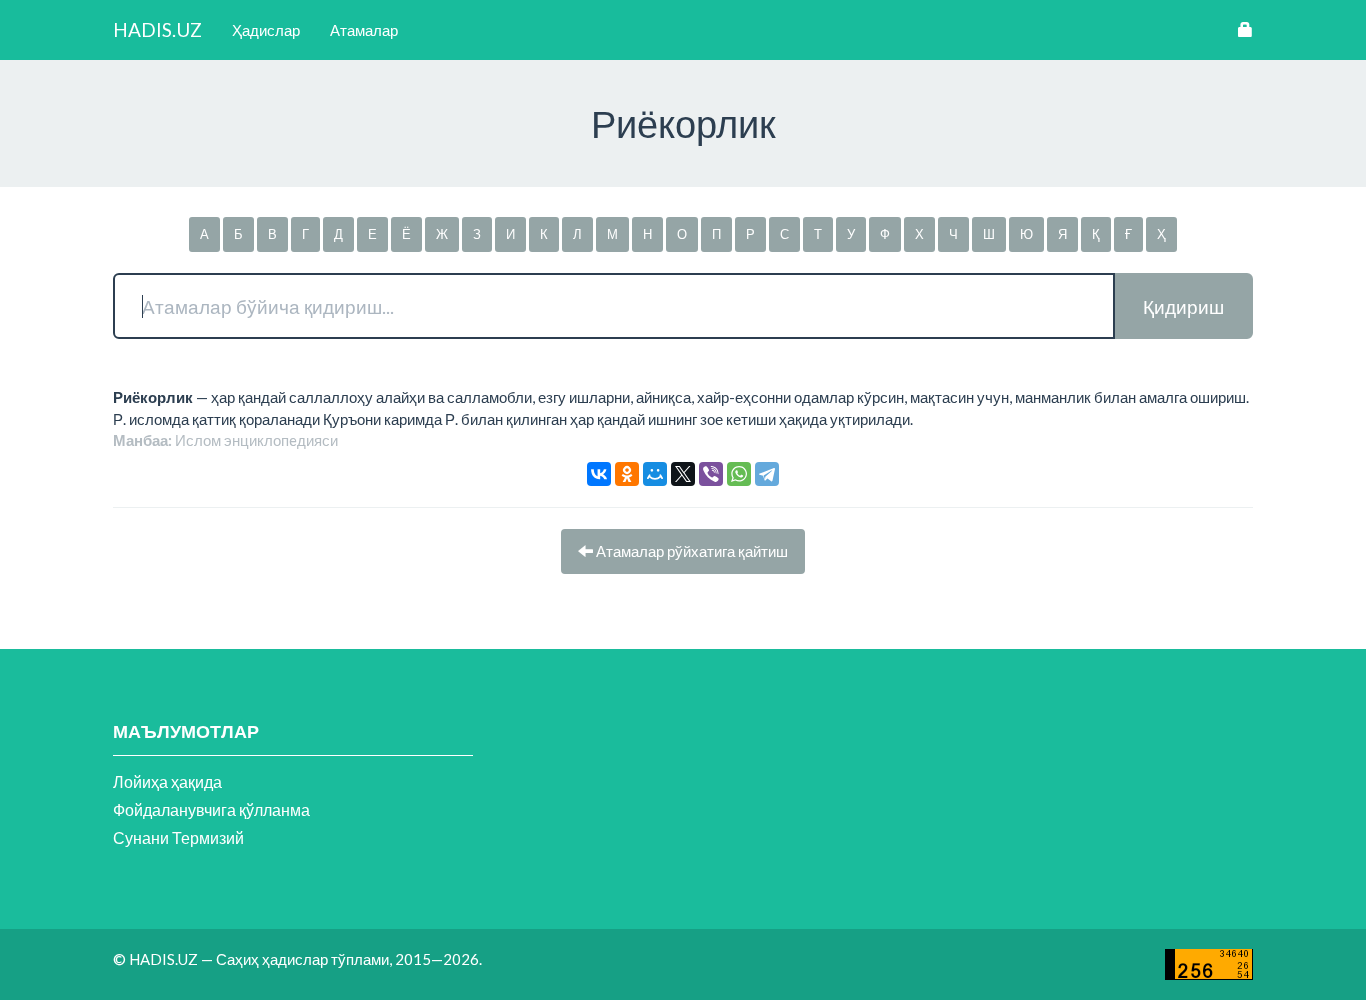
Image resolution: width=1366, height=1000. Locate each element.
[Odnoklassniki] (627, 474)
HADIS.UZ (157, 29)
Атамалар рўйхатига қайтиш (690, 551)
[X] (683, 474)
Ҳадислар (266, 30)
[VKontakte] (599, 474)
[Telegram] (767, 474)
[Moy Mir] (655, 474)
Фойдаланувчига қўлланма (211, 809)
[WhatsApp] (739, 474)
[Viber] (711, 474)
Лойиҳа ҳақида (167, 781)
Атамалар (364, 30)
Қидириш (1183, 306)
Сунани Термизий (178, 837)
